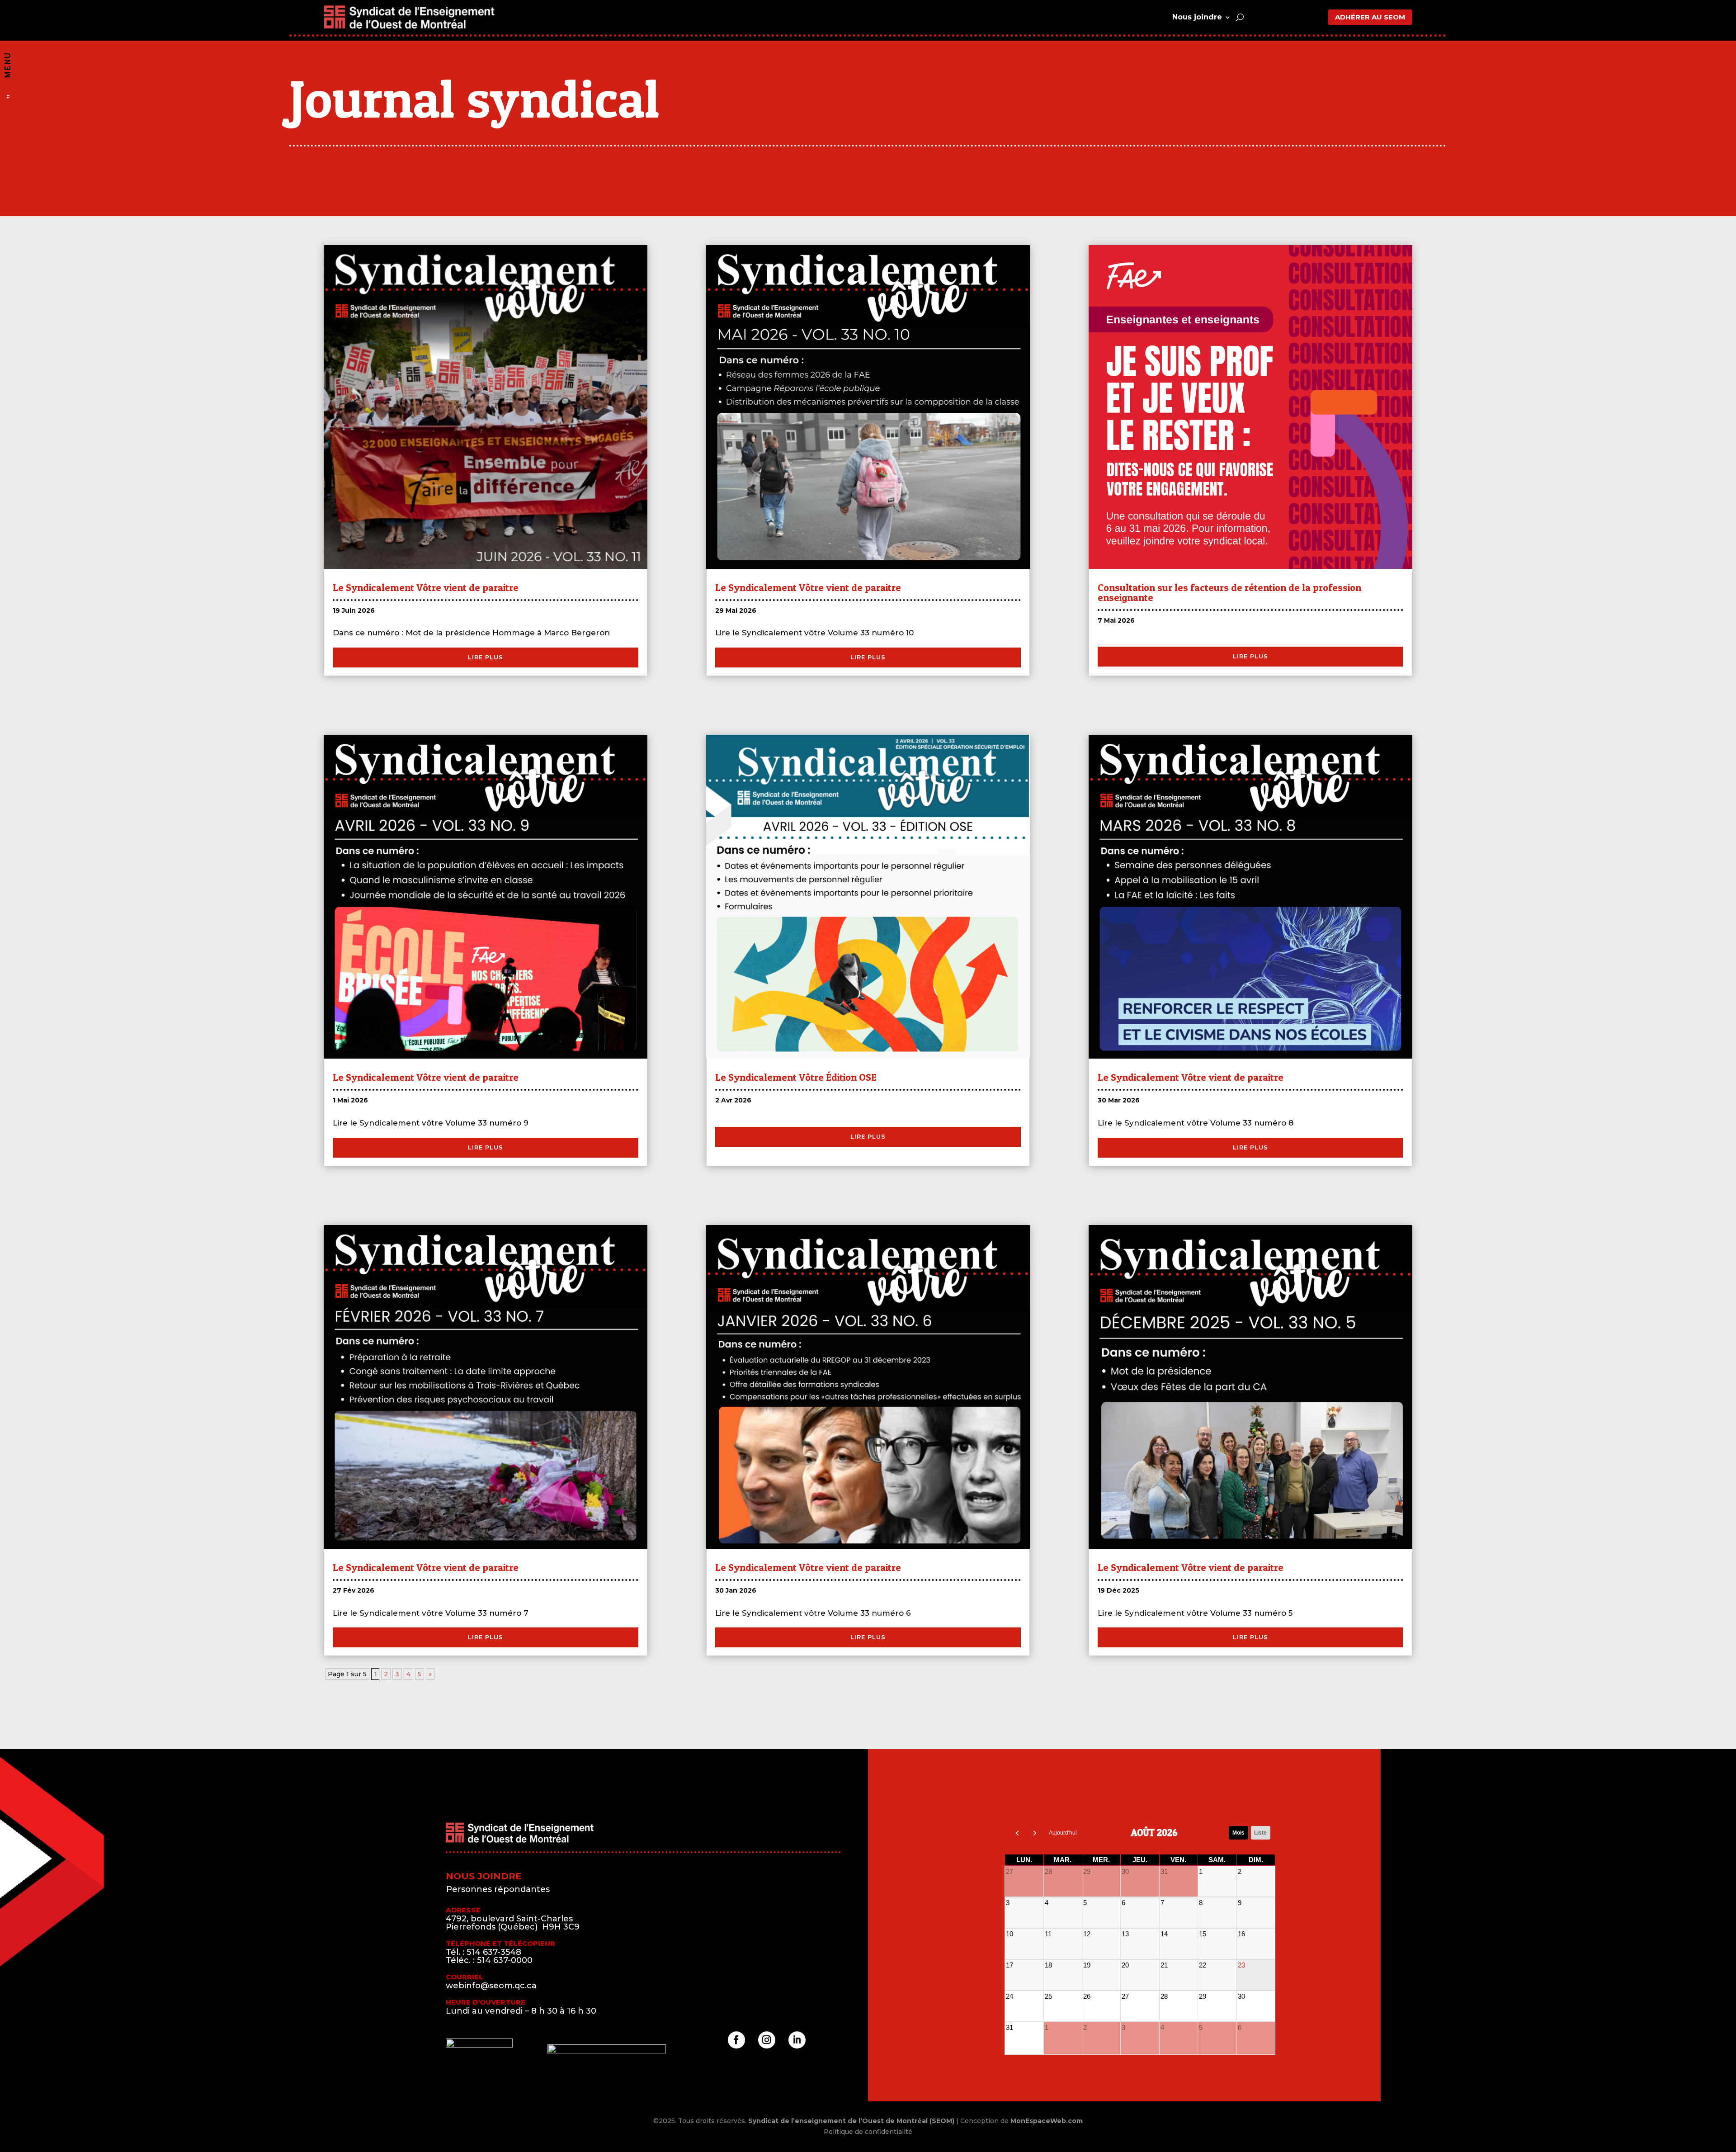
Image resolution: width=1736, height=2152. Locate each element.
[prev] (1017, 1833)
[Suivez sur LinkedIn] (797, 2040)
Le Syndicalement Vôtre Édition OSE (796, 1077)
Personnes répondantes (498, 1889)
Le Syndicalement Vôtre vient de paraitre (426, 587)
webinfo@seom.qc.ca (491, 1986)
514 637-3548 (494, 1952)
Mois (1238, 1833)
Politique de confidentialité (868, 2132)
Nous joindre (1197, 17)
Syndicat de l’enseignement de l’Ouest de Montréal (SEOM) (851, 2121)
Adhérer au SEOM (1370, 17)
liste (1260, 1833)
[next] (1035, 1833)
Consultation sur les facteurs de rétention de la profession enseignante (1229, 592)
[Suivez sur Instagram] (767, 2040)
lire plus (486, 657)
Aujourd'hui (1063, 1833)
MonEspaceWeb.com (1047, 2121)
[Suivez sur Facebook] (736, 2040)
